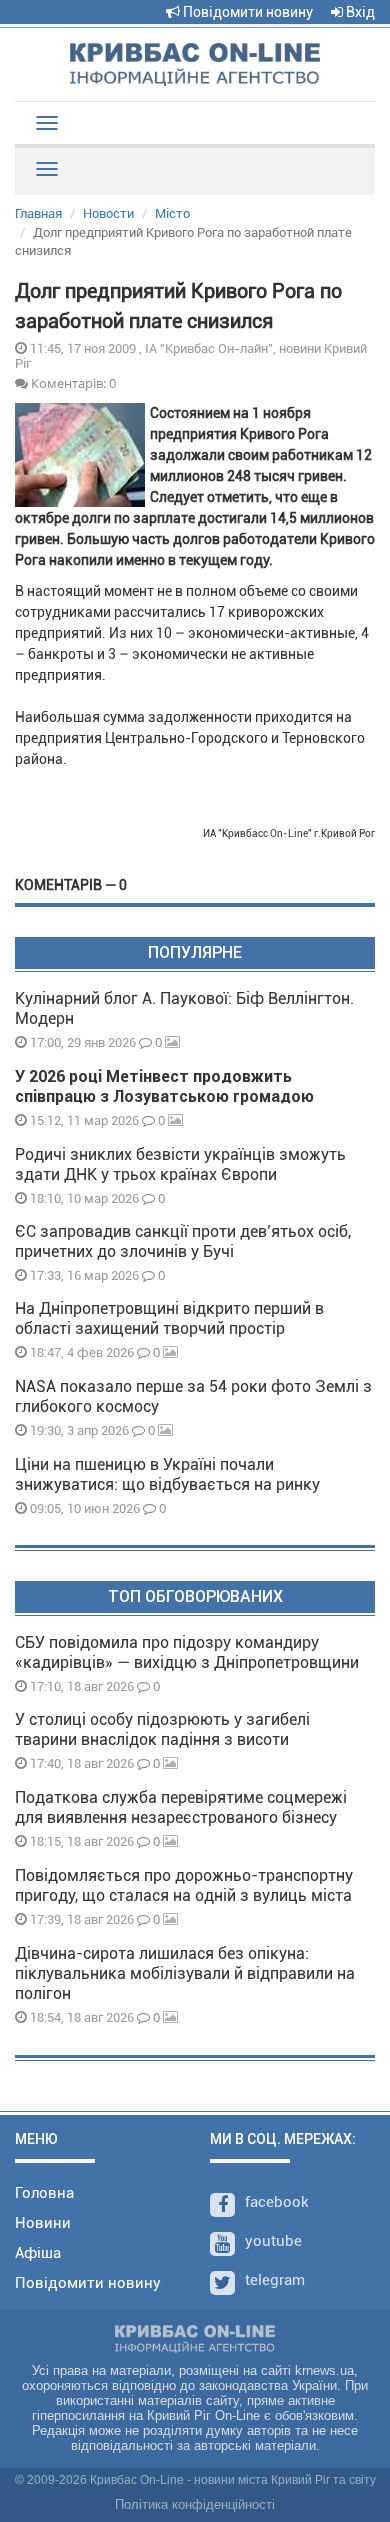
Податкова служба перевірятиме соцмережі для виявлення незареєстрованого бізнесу (181, 1807)
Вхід (359, 12)
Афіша (38, 2253)
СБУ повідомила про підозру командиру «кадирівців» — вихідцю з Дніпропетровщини (187, 1652)
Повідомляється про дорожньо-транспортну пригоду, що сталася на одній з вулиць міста (184, 1885)
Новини (43, 2223)
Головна (44, 2193)
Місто (172, 213)
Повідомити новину (246, 12)
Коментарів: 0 (72, 383)
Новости (108, 213)
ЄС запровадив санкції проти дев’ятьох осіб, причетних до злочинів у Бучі (183, 1241)
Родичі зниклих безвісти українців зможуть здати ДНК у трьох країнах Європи (180, 1164)
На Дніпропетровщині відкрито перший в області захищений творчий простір (169, 1318)
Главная (38, 213)
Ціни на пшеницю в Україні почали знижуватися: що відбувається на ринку (167, 1474)
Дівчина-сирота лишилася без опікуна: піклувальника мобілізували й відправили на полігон (185, 1973)
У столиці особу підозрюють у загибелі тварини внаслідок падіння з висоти (162, 1729)
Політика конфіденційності (195, 2504)
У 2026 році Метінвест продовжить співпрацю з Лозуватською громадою (164, 1086)
